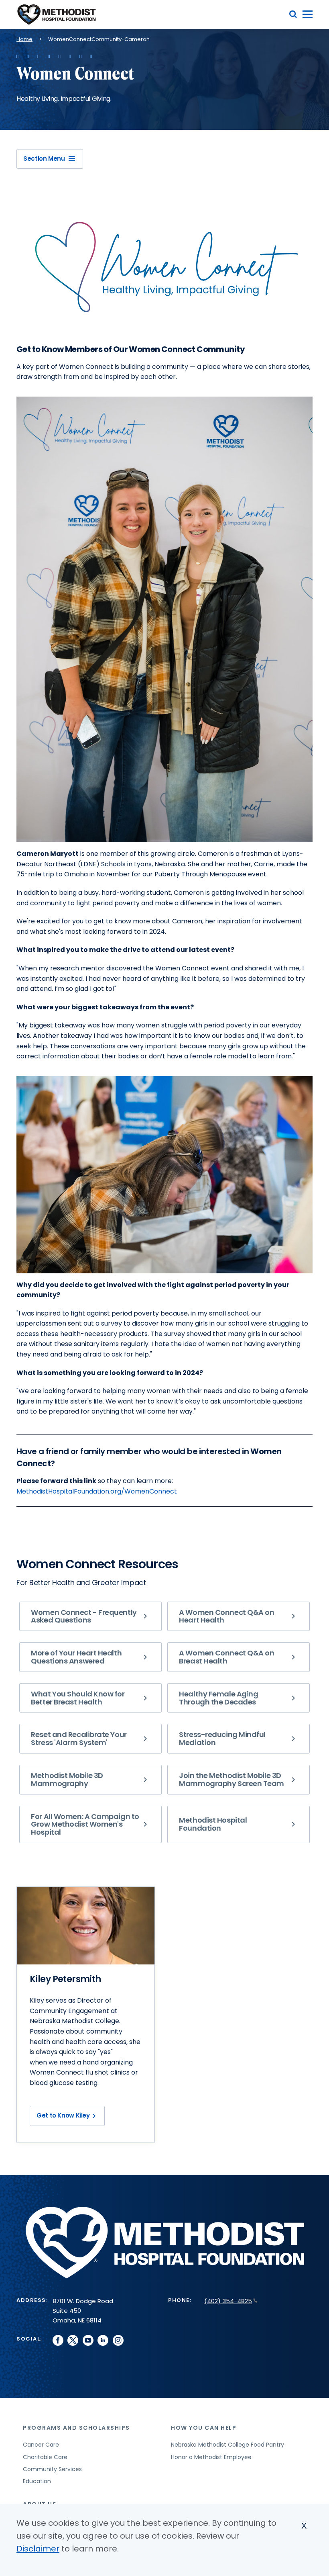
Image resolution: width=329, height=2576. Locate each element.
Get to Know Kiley (63, 2115)
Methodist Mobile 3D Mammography (67, 1779)
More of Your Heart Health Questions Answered (76, 1657)
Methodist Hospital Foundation (213, 1824)
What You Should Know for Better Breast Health (78, 1698)
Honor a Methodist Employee (211, 2457)
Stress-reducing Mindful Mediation (222, 1738)
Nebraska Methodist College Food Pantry (227, 2445)
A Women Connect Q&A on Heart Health (226, 1616)
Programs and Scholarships (76, 2428)
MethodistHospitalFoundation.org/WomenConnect (97, 1491)
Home (24, 39)
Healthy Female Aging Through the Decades (218, 1698)
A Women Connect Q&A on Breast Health (226, 1657)
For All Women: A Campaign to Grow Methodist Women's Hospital (85, 1824)
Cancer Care (41, 2445)
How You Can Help (204, 2428)
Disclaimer (38, 2549)
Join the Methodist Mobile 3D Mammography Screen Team (232, 1779)
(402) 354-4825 (228, 2301)
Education (37, 2481)
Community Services (52, 2469)
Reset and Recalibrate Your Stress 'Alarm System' (79, 1738)
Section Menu (44, 159)
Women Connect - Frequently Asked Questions (84, 1616)
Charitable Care (45, 2457)
